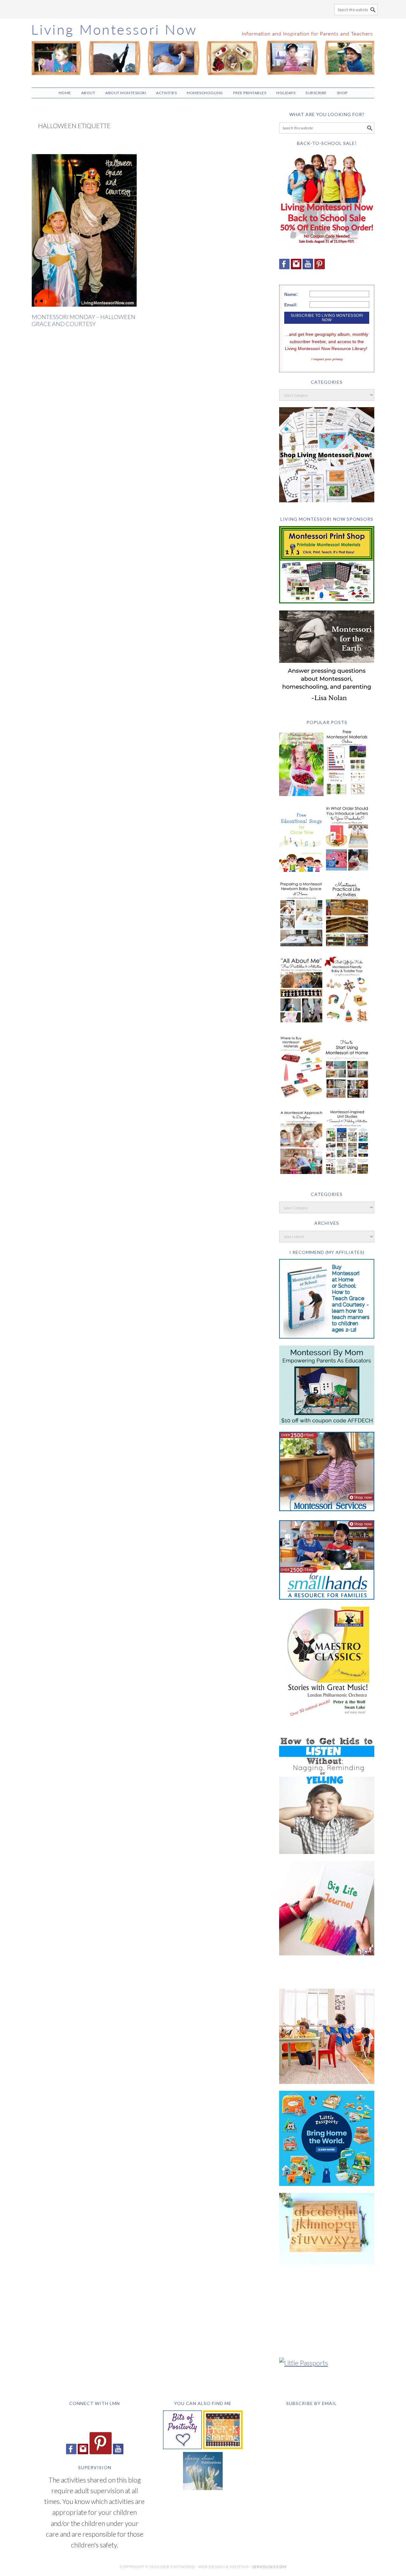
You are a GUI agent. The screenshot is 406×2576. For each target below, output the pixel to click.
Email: (291, 305)
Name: (291, 294)
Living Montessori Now (203, 50)
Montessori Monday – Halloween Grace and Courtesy (84, 320)
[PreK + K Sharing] (223, 2446)
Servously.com (269, 2567)
